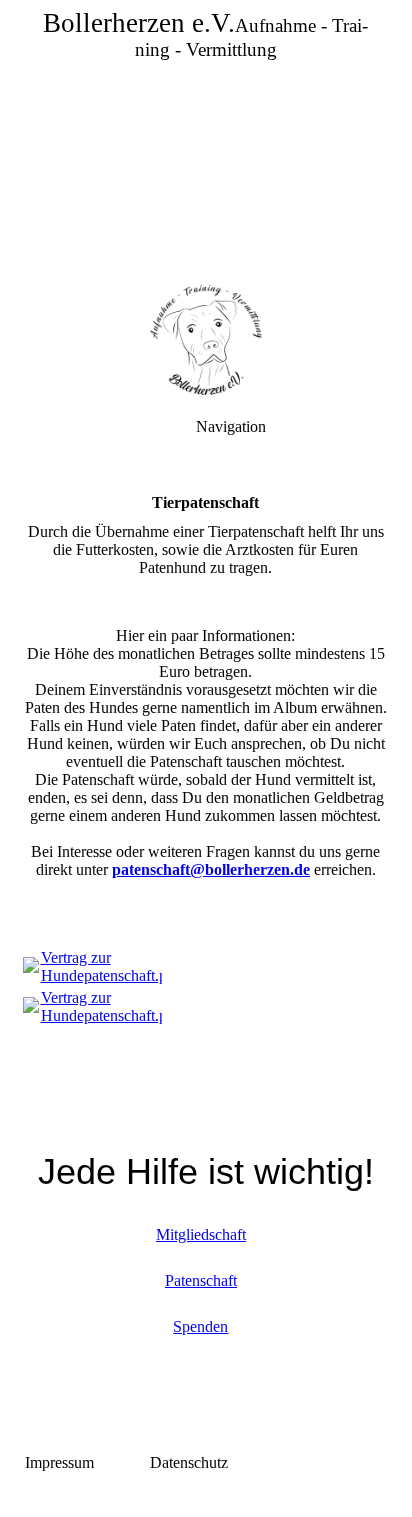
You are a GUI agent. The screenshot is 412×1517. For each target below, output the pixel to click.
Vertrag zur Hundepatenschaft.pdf (110, 966)
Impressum (59, 1462)
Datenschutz (189, 1462)
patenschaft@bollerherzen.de (211, 869)
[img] (206, 140)
